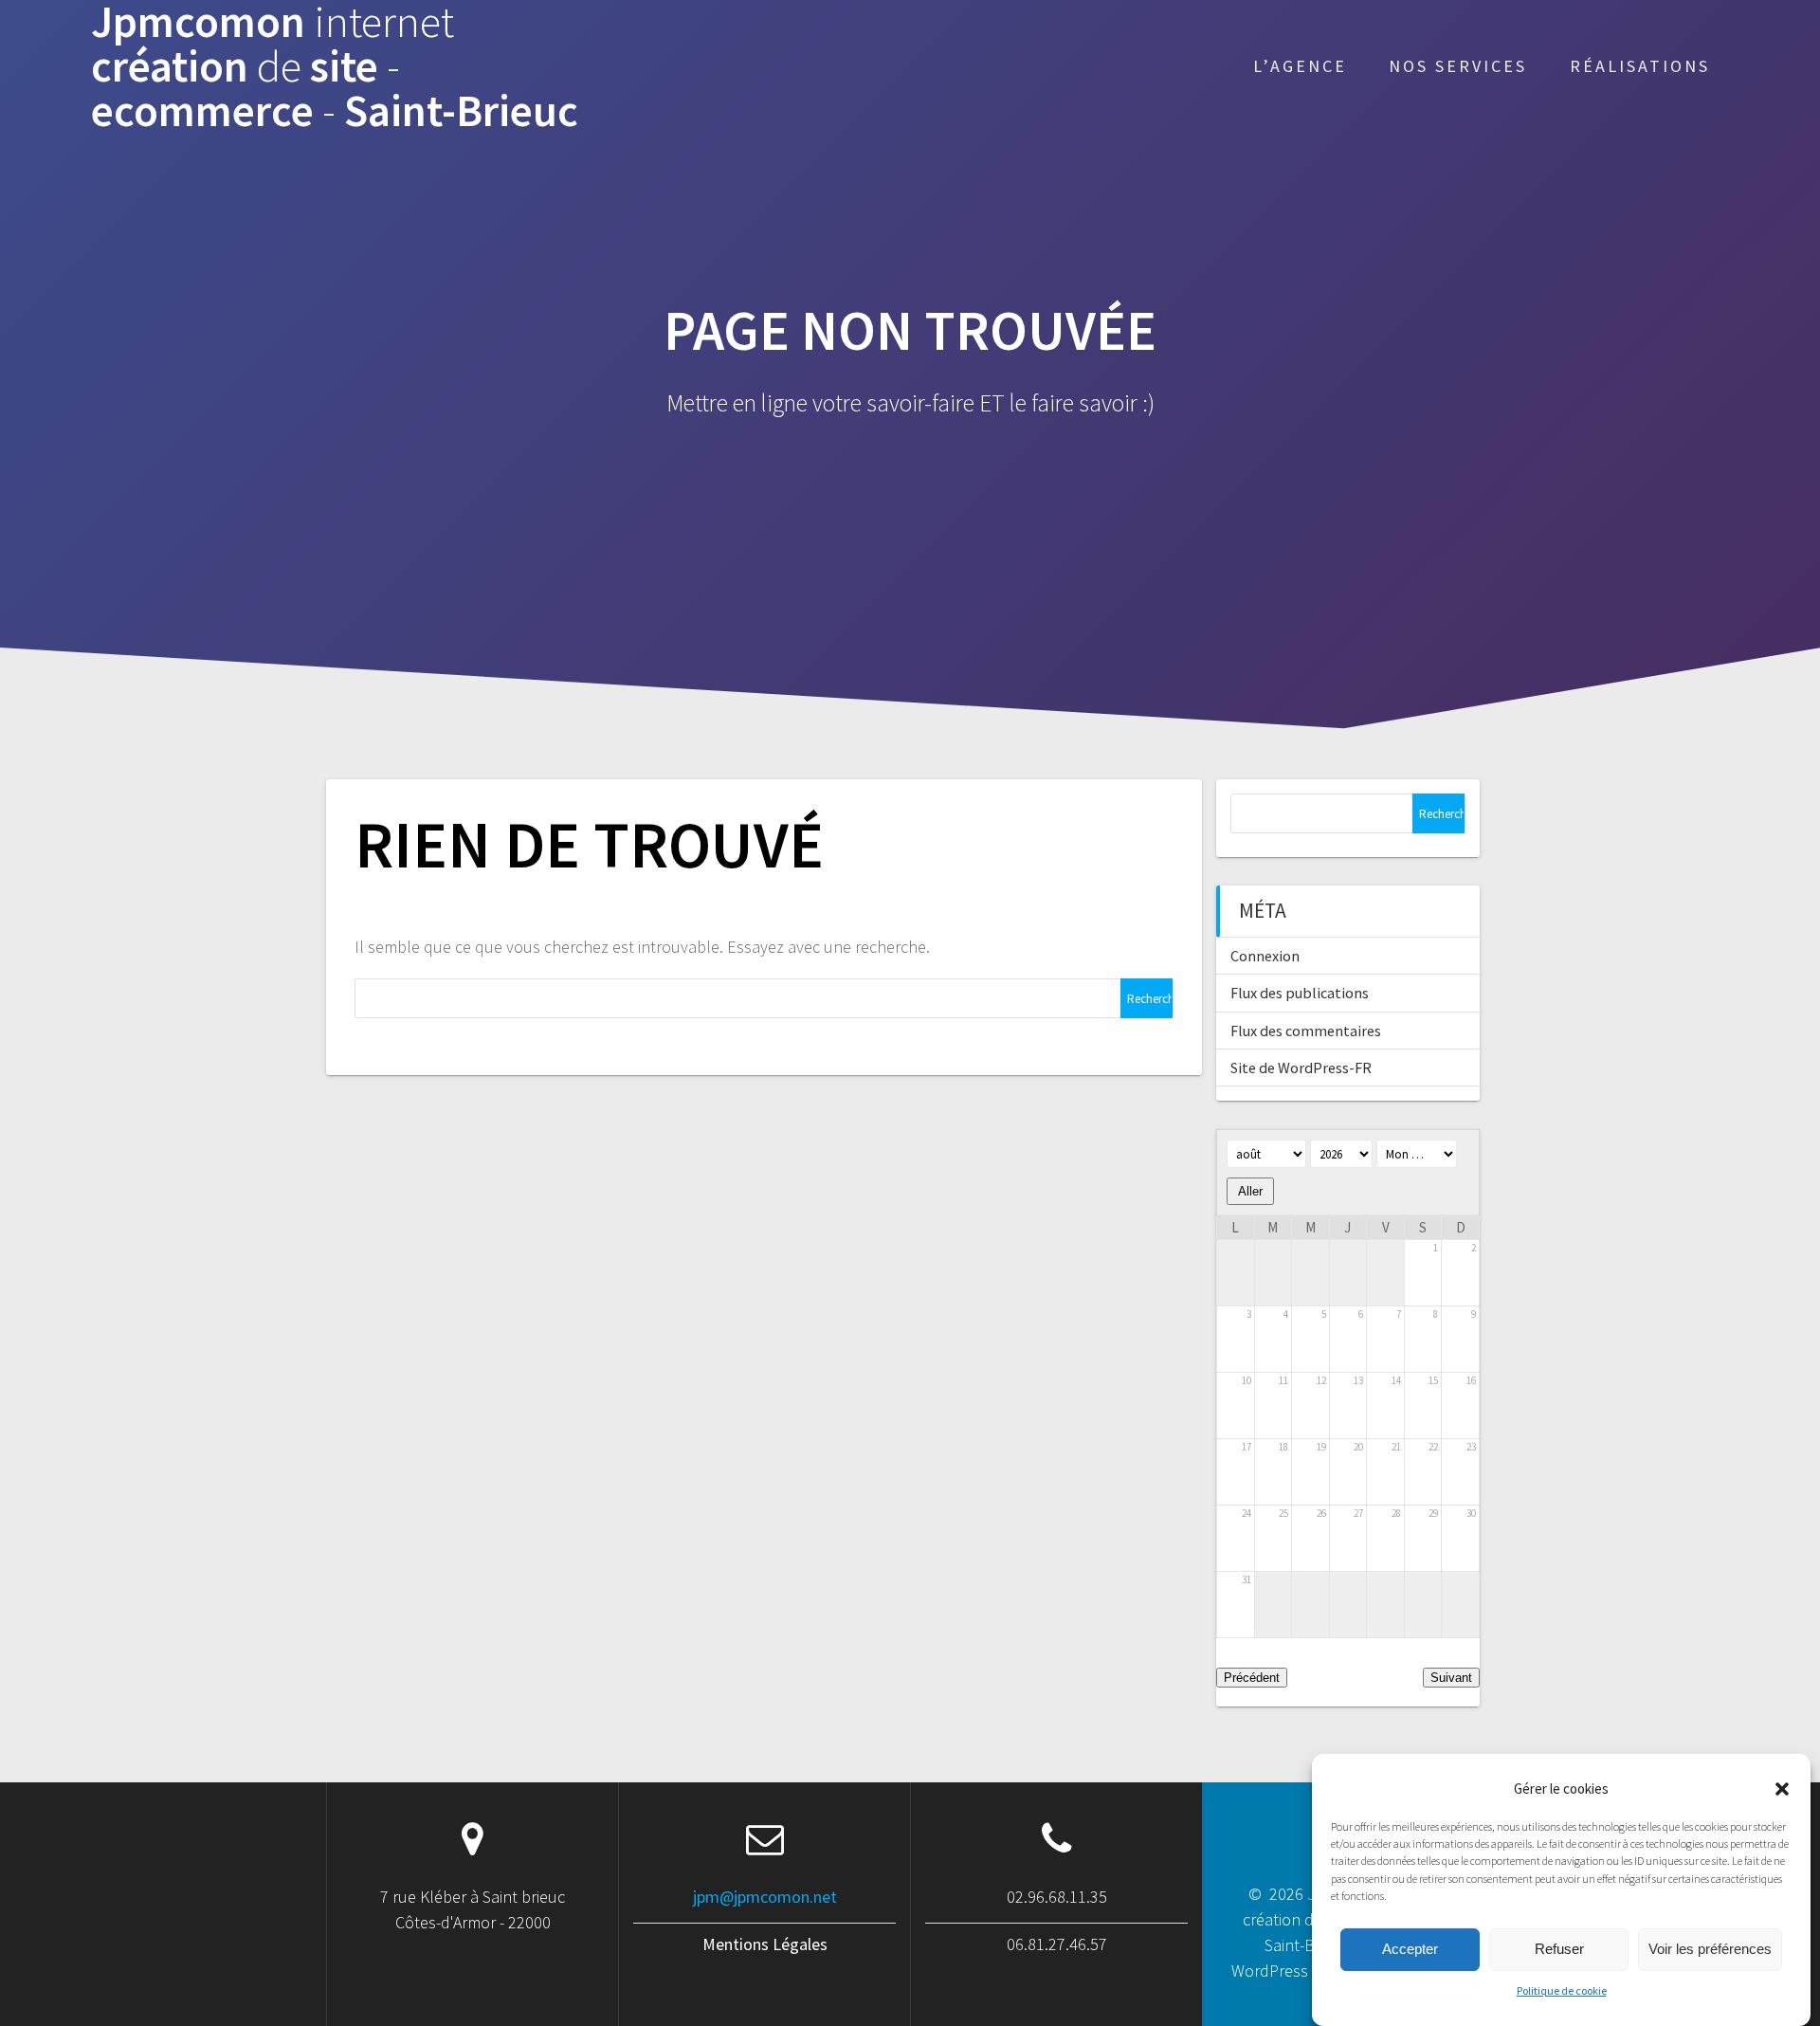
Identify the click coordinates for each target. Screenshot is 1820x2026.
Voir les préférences (1710, 1949)
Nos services (1458, 66)
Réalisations (1640, 66)
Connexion (1265, 956)
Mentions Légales (765, 1944)
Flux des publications (1300, 993)
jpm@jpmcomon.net (765, 1897)
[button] (1782, 1789)
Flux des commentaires (1306, 1031)
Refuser (1559, 1949)
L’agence (1300, 66)
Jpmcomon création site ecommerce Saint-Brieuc (335, 66)
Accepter (1410, 1949)
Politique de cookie (1562, 1991)
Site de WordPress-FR (1301, 1068)
